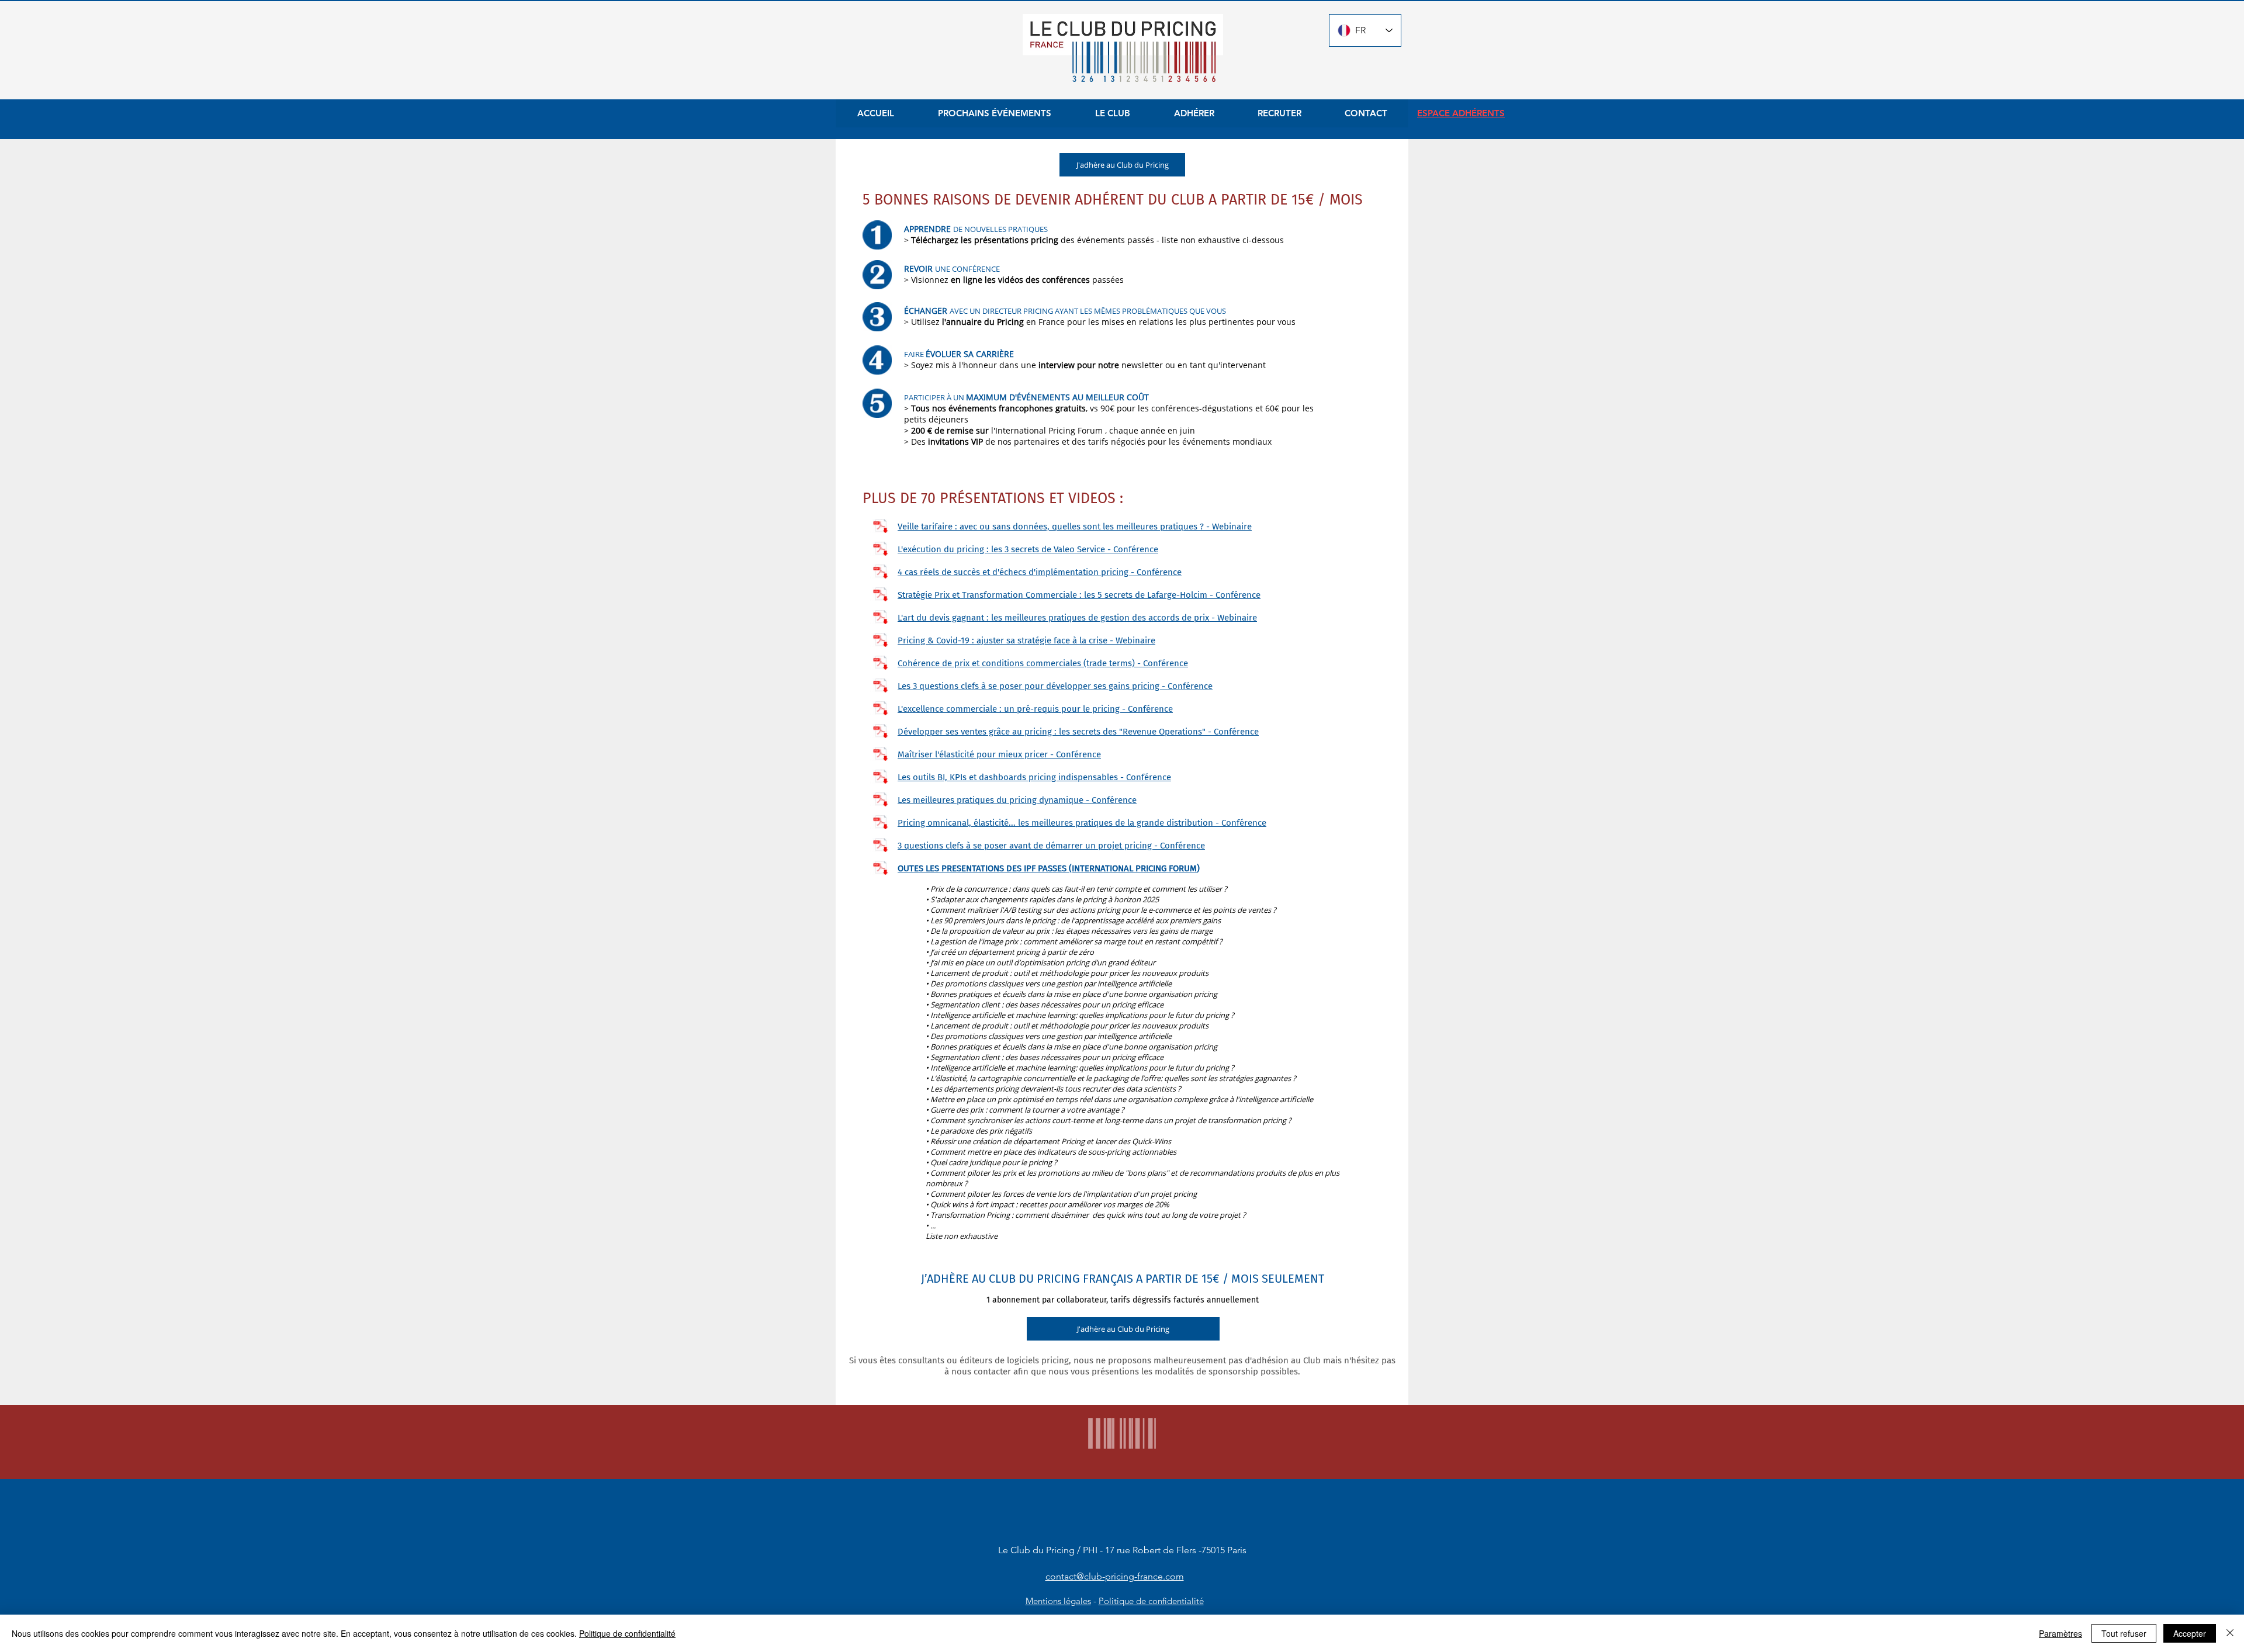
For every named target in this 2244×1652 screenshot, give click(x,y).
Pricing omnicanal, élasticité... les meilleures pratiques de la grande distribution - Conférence (1082, 823)
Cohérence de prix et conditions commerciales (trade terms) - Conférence (1043, 663)
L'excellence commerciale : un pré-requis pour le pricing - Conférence (1035, 709)
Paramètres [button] (2061, 1633)
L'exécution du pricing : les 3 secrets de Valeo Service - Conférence (1028, 549)
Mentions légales (1058, 1601)
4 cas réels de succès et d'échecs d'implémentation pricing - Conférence (1040, 572)
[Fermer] (2230, 1633)
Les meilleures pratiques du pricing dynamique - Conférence (1017, 800)
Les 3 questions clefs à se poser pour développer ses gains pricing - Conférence (1055, 686)
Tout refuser (2124, 1633)
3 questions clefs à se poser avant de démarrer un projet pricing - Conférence (1051, 846)
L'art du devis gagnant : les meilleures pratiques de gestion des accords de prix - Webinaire (1077, 618)
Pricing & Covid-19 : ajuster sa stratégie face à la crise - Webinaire (1026, 640)
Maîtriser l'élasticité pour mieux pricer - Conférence (999, 754)
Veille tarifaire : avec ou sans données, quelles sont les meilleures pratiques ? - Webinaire (1075, 527)
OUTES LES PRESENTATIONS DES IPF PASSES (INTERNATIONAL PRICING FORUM (1047, 868)
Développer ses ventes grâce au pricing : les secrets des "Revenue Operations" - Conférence (1078, 732)
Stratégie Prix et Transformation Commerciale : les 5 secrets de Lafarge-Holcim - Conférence (1079, 595)
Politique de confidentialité (1151, 1601)
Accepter (2190, 1633)
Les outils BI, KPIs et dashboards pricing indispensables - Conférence (1034, 777)
